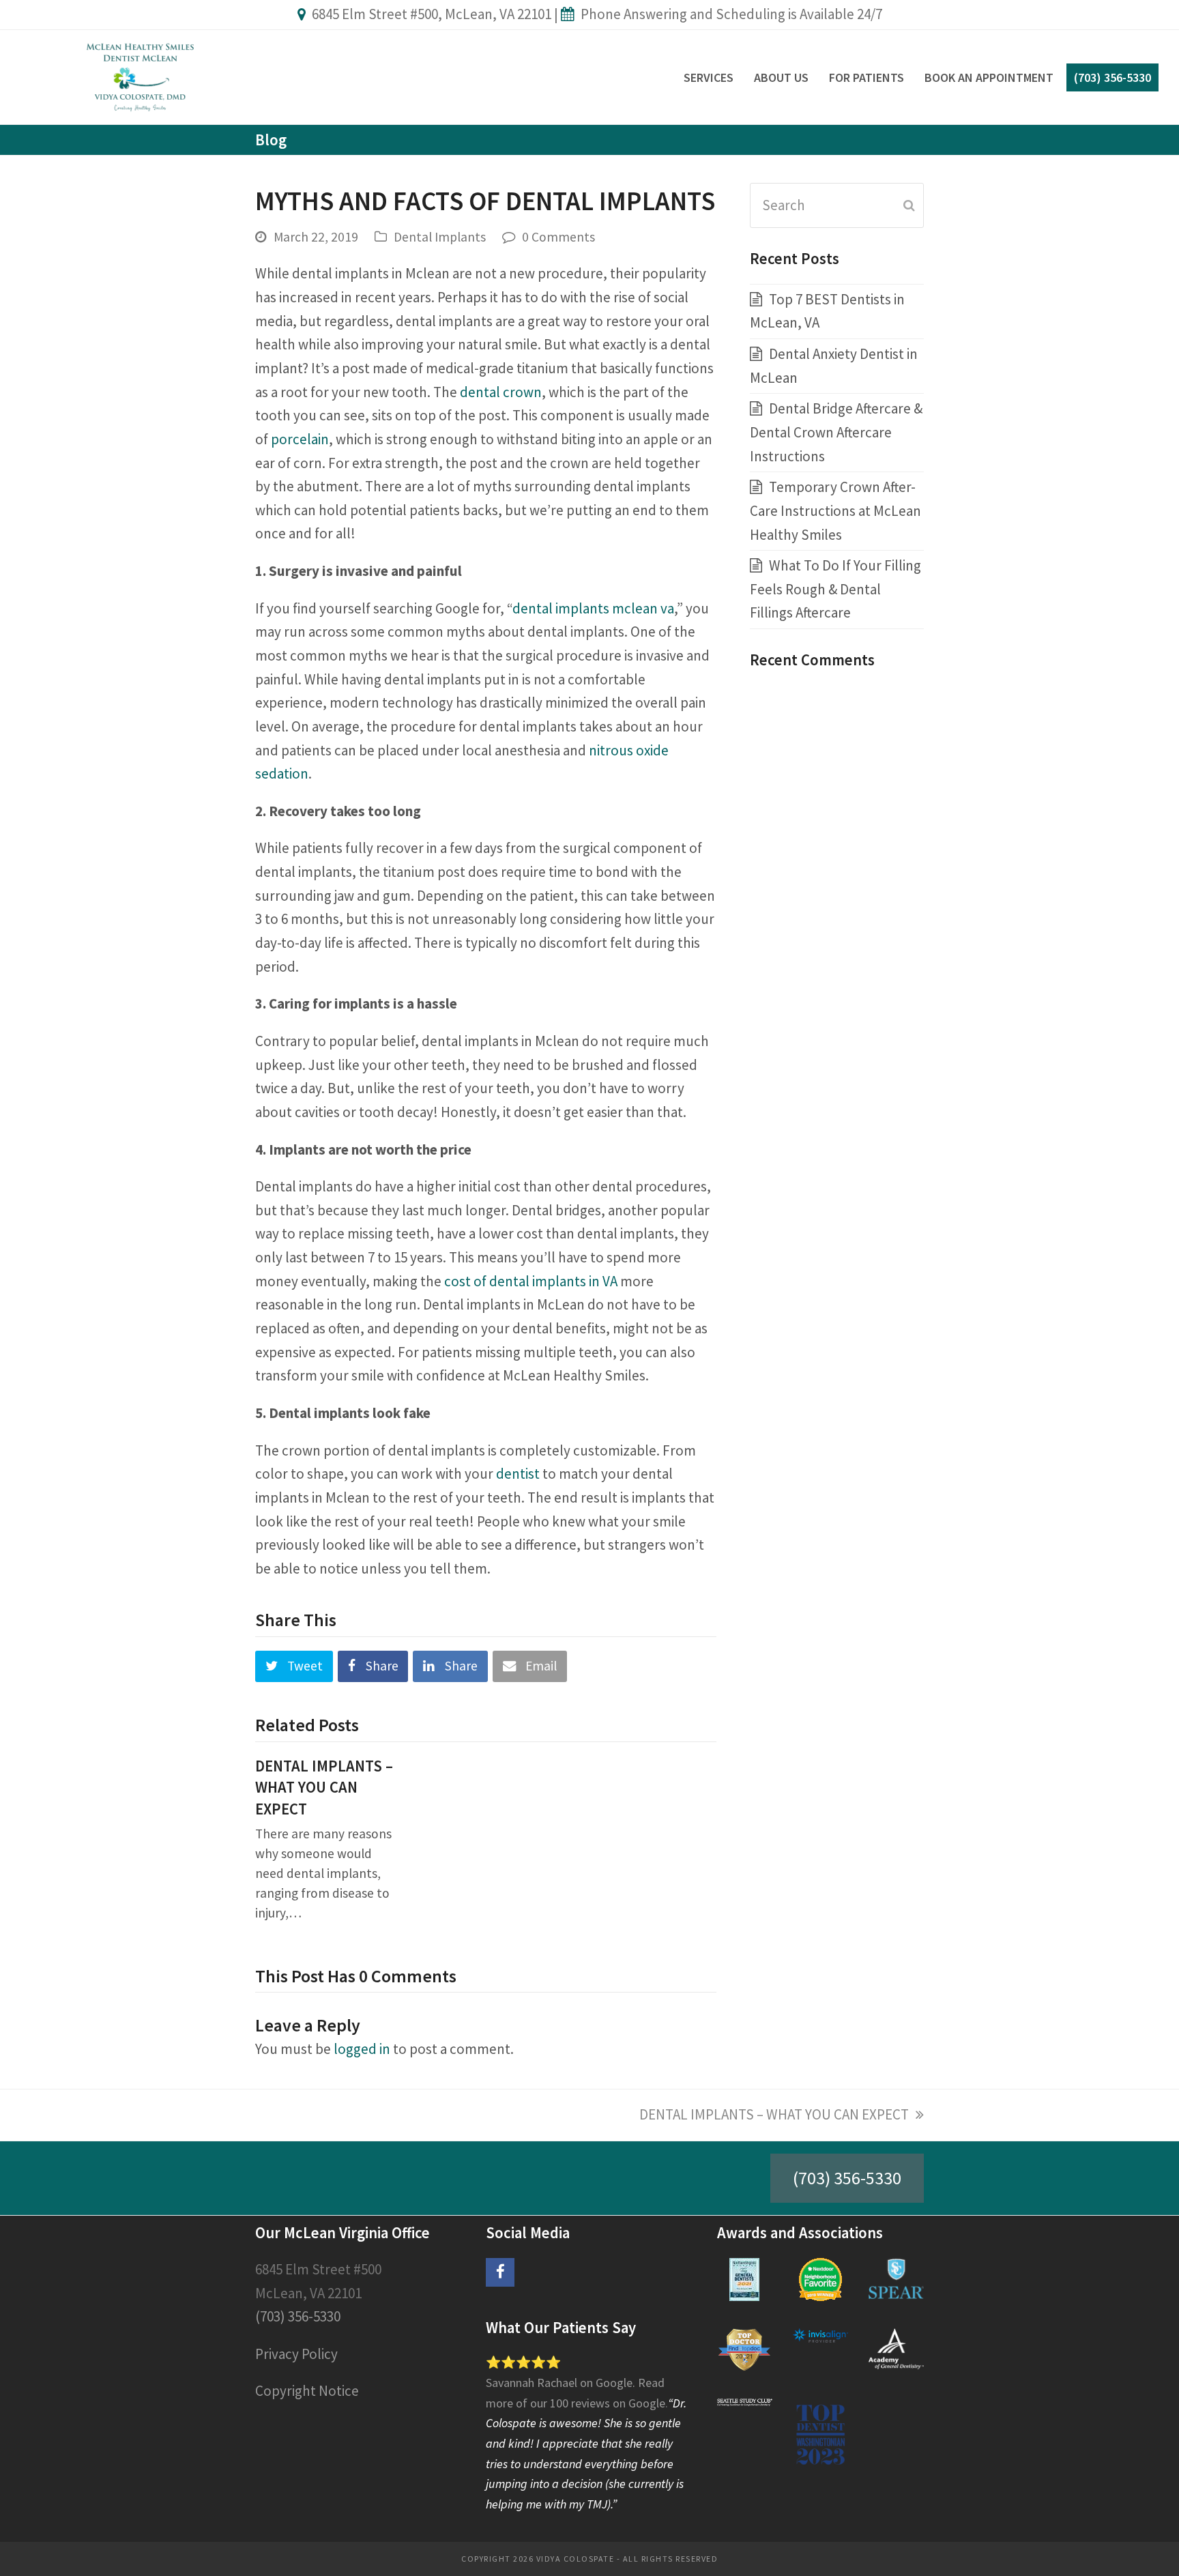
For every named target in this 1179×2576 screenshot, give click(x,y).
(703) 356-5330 (847, 2178)
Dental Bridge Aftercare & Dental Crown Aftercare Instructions (836, 432)
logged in (362, 2049)
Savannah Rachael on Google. (562, 2383)
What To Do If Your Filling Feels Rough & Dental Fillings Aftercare (835, 589)
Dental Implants (440, 237)
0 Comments (558, 237)
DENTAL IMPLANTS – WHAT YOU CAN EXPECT (324, 1788)
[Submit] (909, 205)
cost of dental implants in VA (531, 1281)
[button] (294, 1667)
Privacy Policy (296, 2354)
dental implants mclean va (593, 608)
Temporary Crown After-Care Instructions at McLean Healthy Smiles (835, 510)
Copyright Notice (307, 2391)
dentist (518, 1474)
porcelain (300, 439)
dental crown (501, 392)
